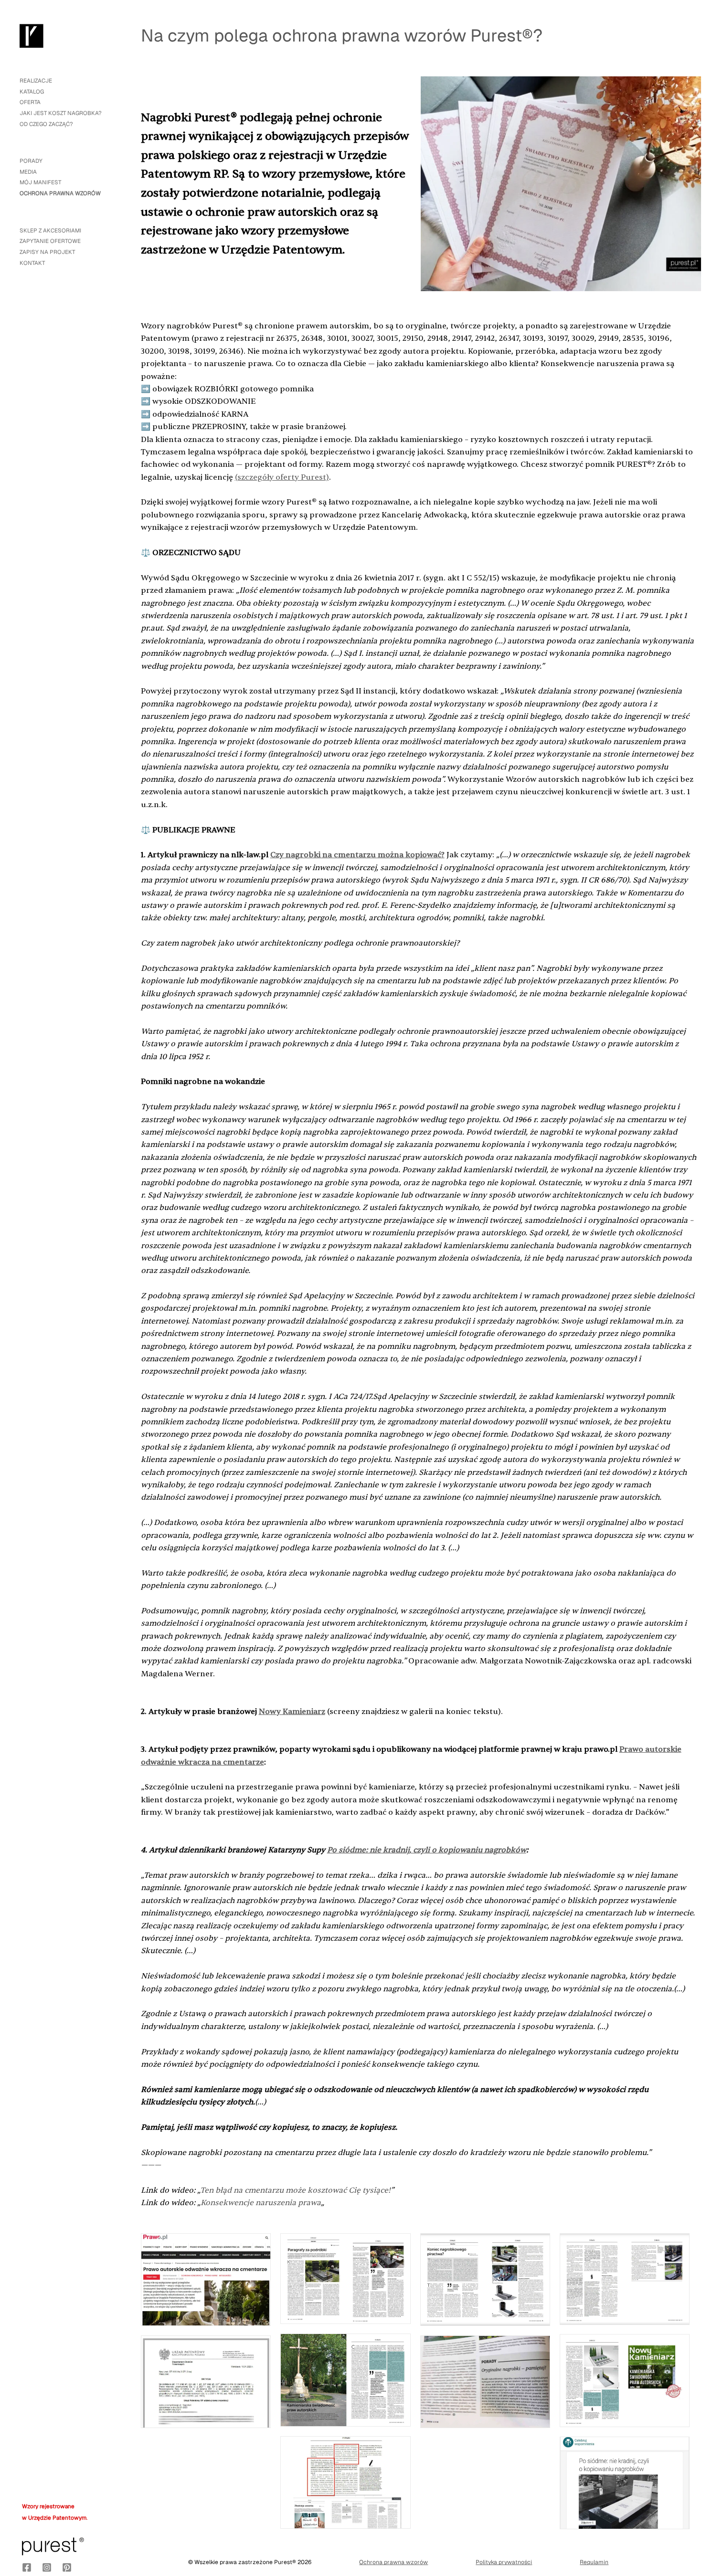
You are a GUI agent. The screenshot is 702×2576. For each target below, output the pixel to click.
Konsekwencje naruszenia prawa (261, 2203)
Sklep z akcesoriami (50, 230)
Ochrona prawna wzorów (60, 193)
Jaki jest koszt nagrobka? (61, 113)
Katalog (32, 91)
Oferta (30, 102)
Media (28, 172)
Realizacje (36, 80)
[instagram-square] (47, 2567)
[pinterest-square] (67, 2567)
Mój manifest (40, 182)
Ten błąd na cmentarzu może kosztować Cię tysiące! (295, 2190)
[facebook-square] (27, 2567)
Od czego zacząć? (46, 124)
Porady (31, 161)
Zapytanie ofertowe (50, 241)
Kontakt (32, 263)
